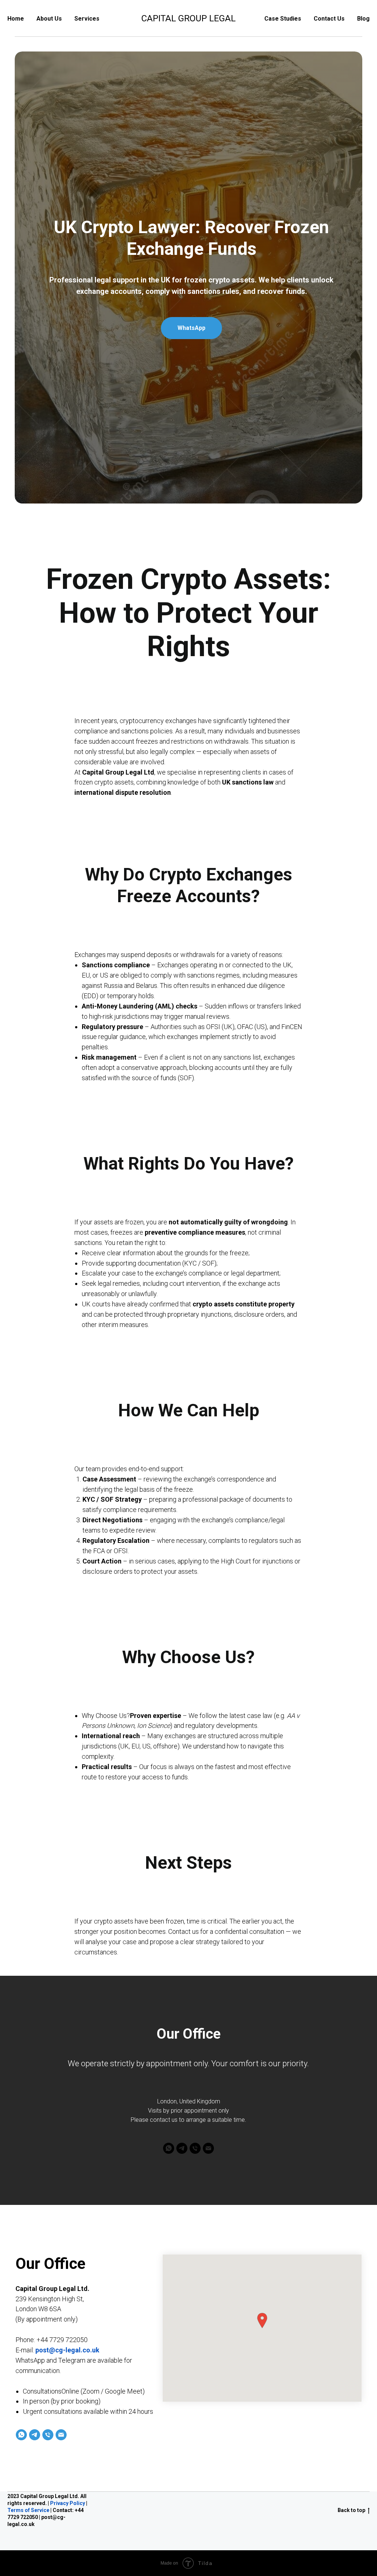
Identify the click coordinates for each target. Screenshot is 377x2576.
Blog (363, 19)
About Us (49, 19)
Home (16, 19)
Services (87, 19)
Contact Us (329, 19)
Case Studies (283, 19)
